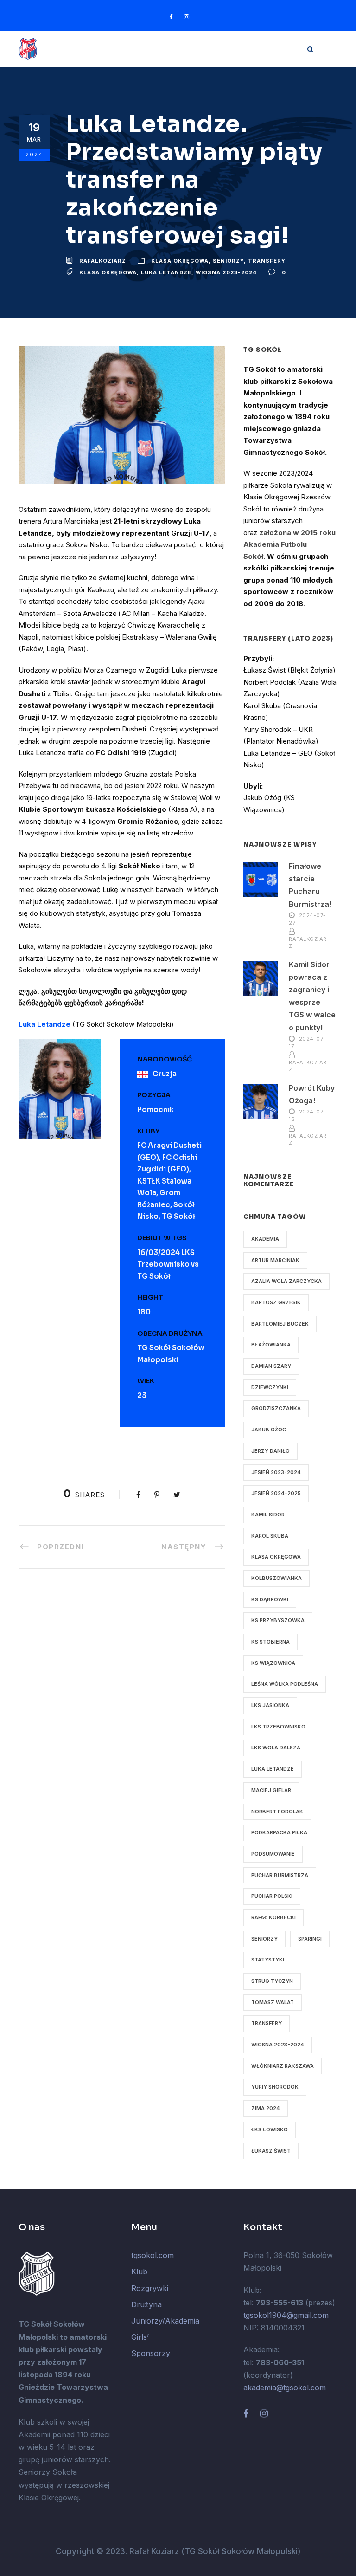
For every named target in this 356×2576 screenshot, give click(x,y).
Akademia (265, 1239)
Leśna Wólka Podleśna (285, 1684)
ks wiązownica (273, 1663)
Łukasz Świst (271, 2151)
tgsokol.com (153, 2255)
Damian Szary (271, 1366)
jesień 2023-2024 (276, 1472)
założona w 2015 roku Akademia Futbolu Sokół (289, 544)
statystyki (268, 1960)
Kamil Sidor (268, 1515)
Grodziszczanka (276, 1408)
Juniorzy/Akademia (165, 2321)
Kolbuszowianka (277, 1578)
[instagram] (187, 17)
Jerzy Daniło (270, 1451)
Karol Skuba (270, 1536)
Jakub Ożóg (269, 1430)
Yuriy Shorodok (275, 2087)
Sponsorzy (151, 2353)
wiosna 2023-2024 (226, 272)
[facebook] (171, 17)
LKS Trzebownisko (278, 1727)
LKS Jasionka (270, 1705)
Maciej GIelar (271, 1790)
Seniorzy (228, 261)
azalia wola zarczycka (286, 1281)
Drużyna (146, 2304)
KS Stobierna (270, 1642)
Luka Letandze (166, 272)
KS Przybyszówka (278, 1620)
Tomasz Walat (273, 2002)
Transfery (267, 261)
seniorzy (264, 1939)
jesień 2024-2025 (276, 1493)
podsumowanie (273, 1854)
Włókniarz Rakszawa (283, 2066)
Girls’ (140, 2337)
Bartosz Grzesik (276, 1302)
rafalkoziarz (103, 261)
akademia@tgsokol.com (285, 2388)
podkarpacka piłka (279, 1832)
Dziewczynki (270, 1387)
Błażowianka (271, 1345)
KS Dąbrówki (270, 1599)
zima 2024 (266, 2108)
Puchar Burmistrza (280, 1875)
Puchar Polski (272, 1896)
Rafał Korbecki (273, 1917)
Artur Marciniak (275, 1260)
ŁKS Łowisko (270, 2129)
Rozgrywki (150, 2288)
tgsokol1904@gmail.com (286, 2315)
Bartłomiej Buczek (280, 1324)
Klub (139, 2272)
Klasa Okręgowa (180, 261)
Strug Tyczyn (272, 1981)
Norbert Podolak (277, 1812)
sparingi (310, 1939)
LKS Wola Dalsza (276, 1748)
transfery (267, 2023)
